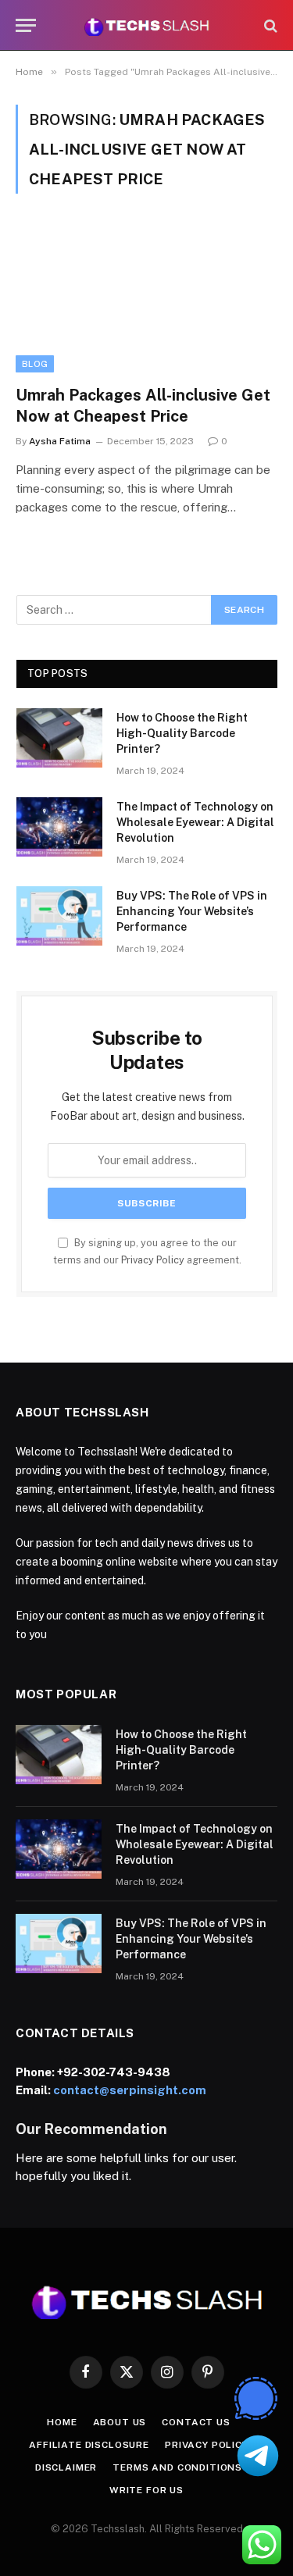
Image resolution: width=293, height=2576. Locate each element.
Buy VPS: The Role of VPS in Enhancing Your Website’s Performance (192, 911)
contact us (196, 2422)
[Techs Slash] (146, 25)
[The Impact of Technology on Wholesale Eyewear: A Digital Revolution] (59, 827)
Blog (35, 364)
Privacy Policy (153, 1260)
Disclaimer (66, 2467)
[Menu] (26, 25)
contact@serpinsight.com (130, 2090)
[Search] (269, 25)
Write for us (146, 2490)
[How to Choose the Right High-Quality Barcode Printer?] (59, 738)
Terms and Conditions (177, 2467)
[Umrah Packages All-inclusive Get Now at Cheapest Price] (146, 298)
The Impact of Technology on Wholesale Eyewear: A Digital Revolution (195, 822)
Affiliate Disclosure (89, 2445)
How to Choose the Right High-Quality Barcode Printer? (182, 733)
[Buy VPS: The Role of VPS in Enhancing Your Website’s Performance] (59, 916)
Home (62, 2422)
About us (120, 2422)
